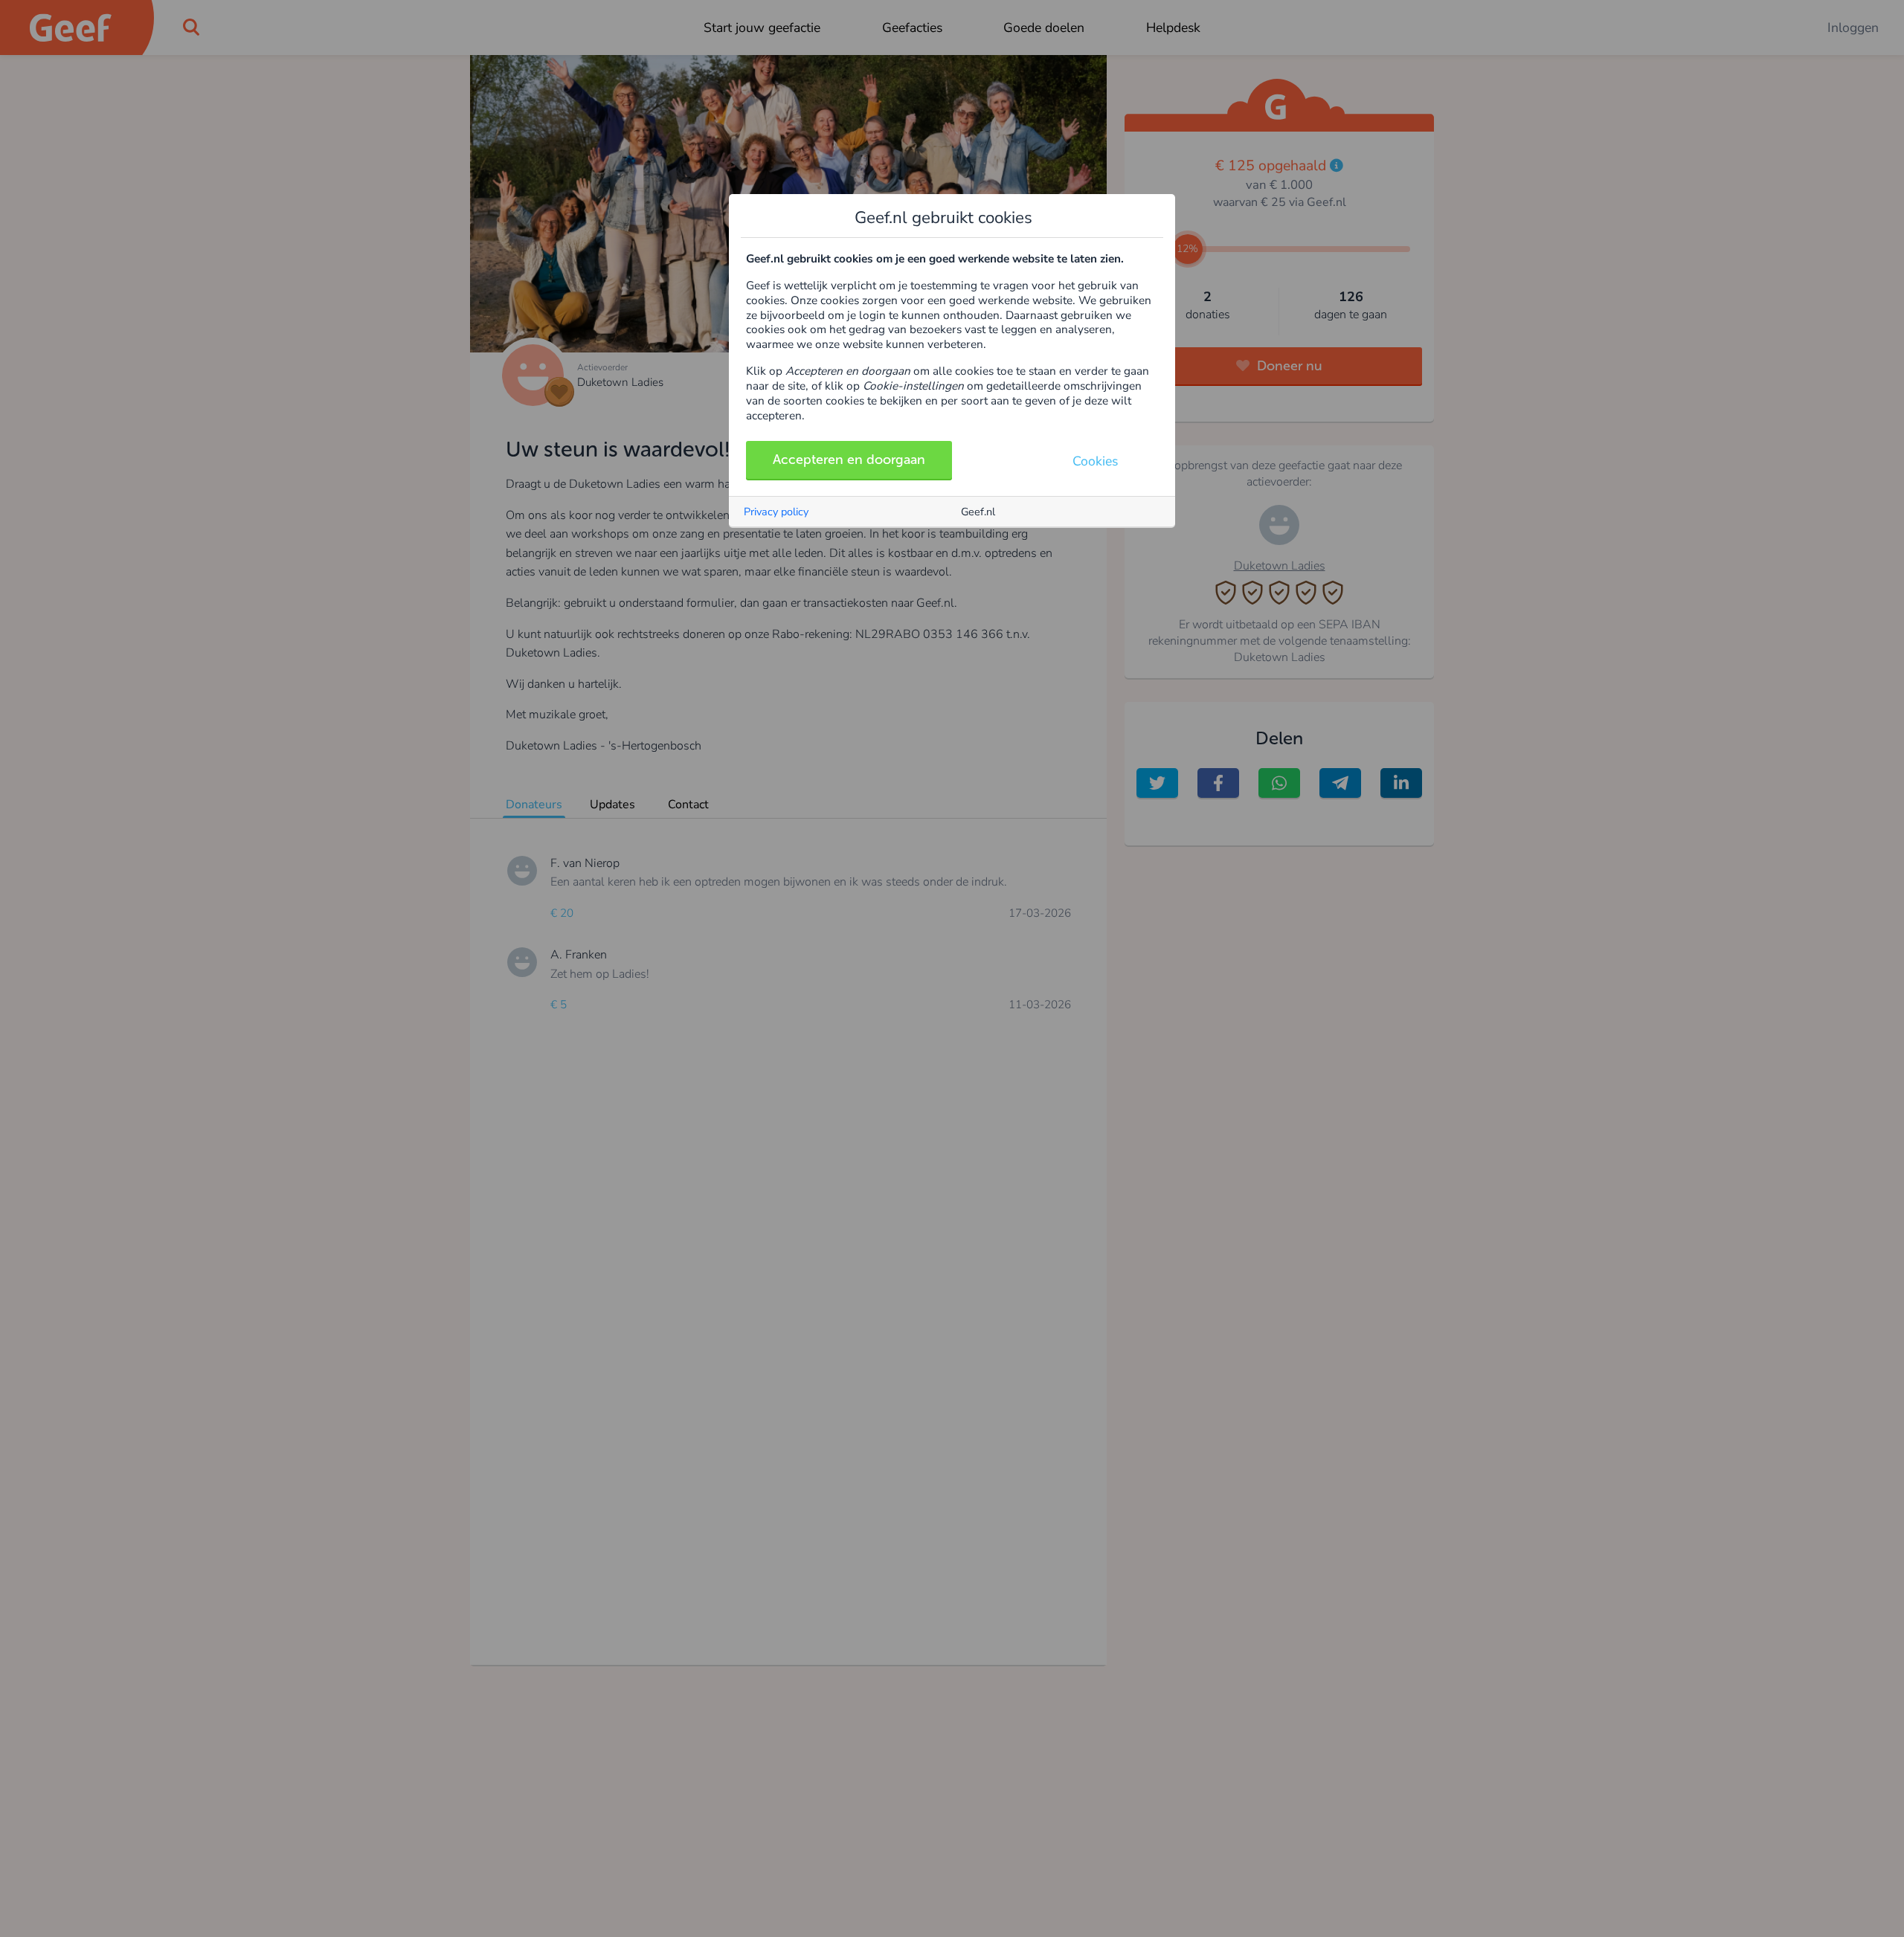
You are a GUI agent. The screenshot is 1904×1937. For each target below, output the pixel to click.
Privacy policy (776, 512)
